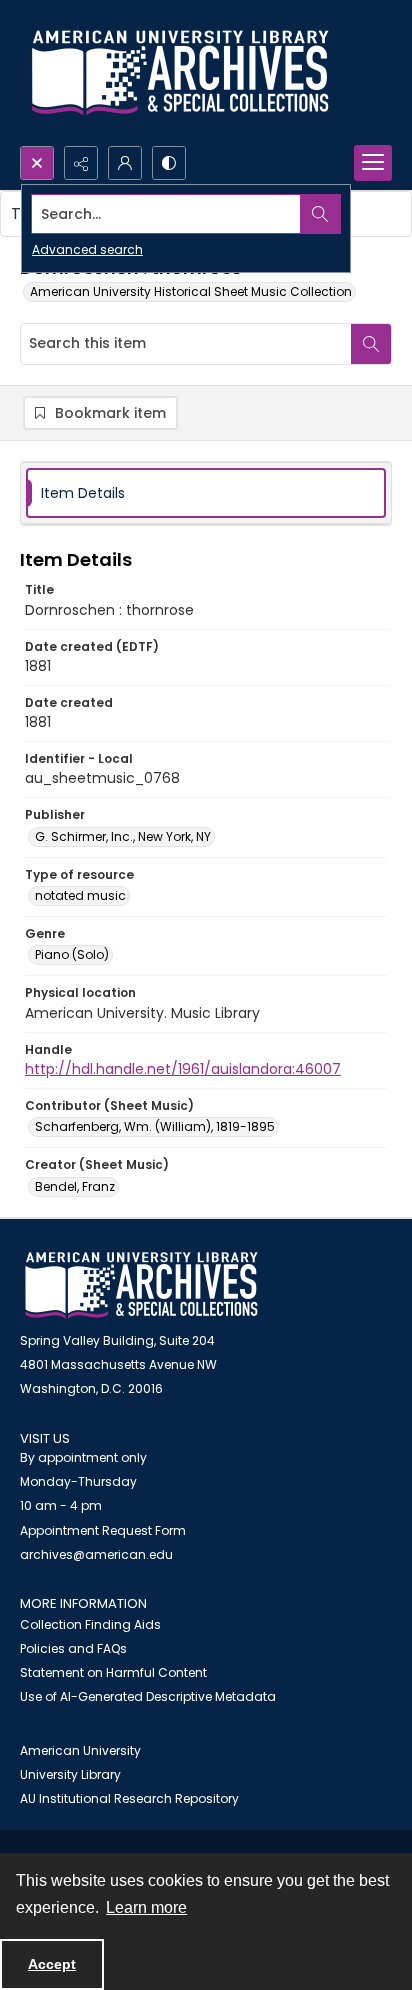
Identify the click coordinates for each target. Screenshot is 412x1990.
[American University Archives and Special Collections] (141, 1285)
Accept (52, 1964)
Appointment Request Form (103, 1530)
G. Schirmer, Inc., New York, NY (123, 836)
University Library (70, 1774)
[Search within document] (371, 344)
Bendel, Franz (75, 1186)
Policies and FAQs (73, 1648)
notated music (80, 895)
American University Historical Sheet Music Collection (191, 291)
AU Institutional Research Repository (129, 1798)
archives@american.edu (96, 1554)
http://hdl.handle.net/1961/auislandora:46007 (183, 1069)
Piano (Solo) (72, 954)
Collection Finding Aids (90, 1624)
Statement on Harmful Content (113, 1672)
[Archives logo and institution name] (180, 73)
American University (80, 1750)
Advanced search (87, 249)
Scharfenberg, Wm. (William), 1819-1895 (155, 1126)
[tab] (206, 493)
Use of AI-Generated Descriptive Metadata (148, 1696)
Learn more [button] (146, 1907)
